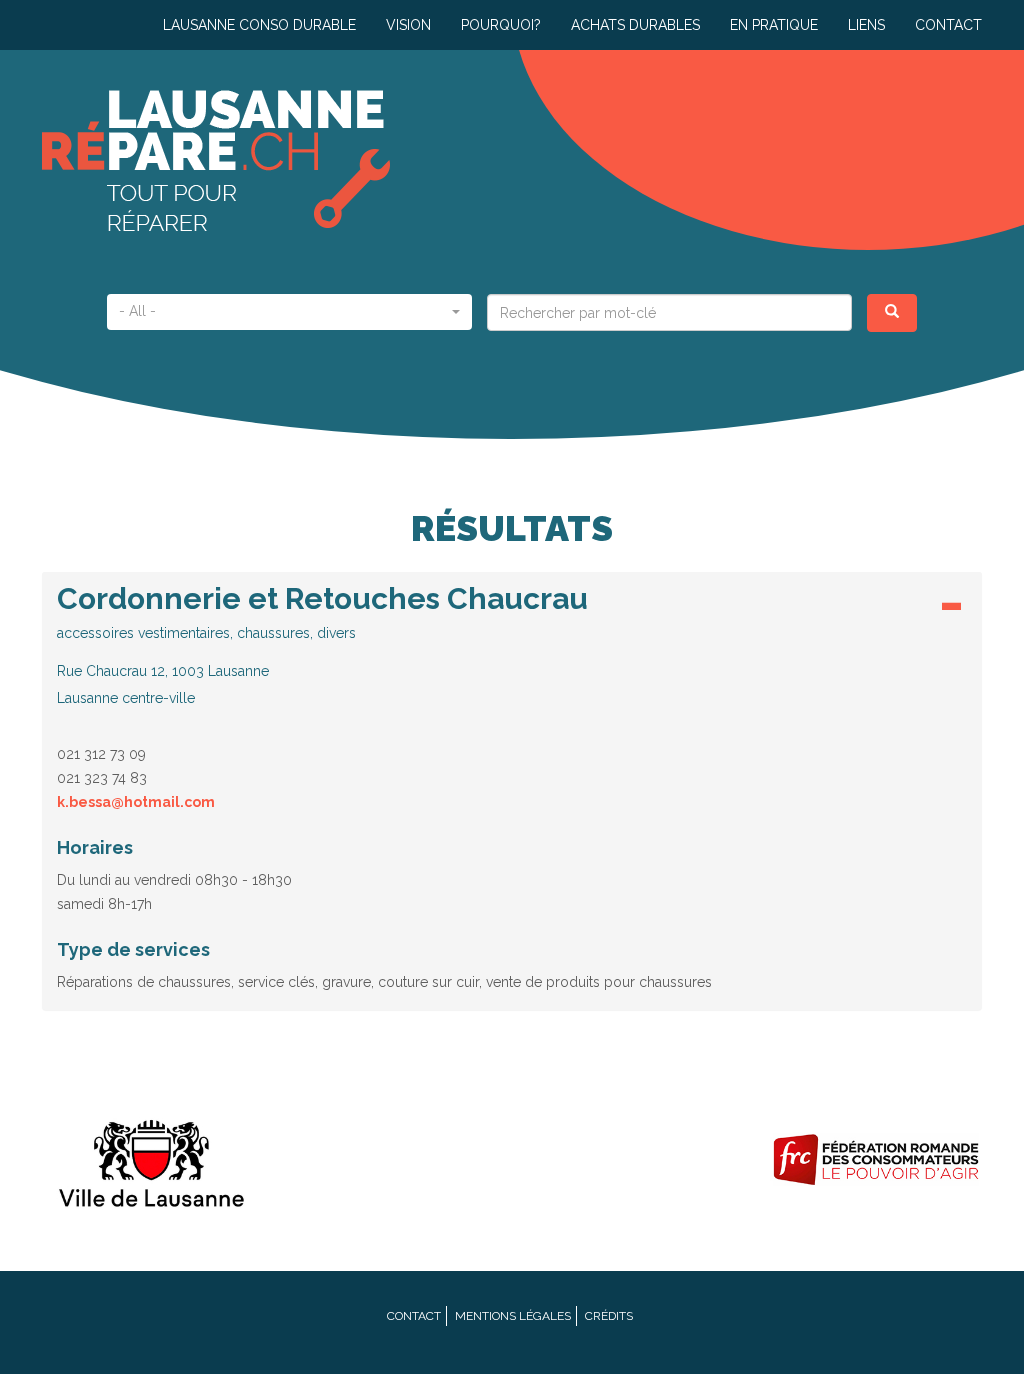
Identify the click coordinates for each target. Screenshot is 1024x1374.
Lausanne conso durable (259, 25)
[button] (512, 644)
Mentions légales (513, 1316)
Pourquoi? (501, 25)
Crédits (609, 1316)
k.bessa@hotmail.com (136, 802)
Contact (948, 25)
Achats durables (635, 25)
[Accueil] (277, 160)
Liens (866, 25)
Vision (408, 25)
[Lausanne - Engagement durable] (148, 1159)
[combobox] (289, 312)
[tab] (512, 650)
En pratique (774, 25)
